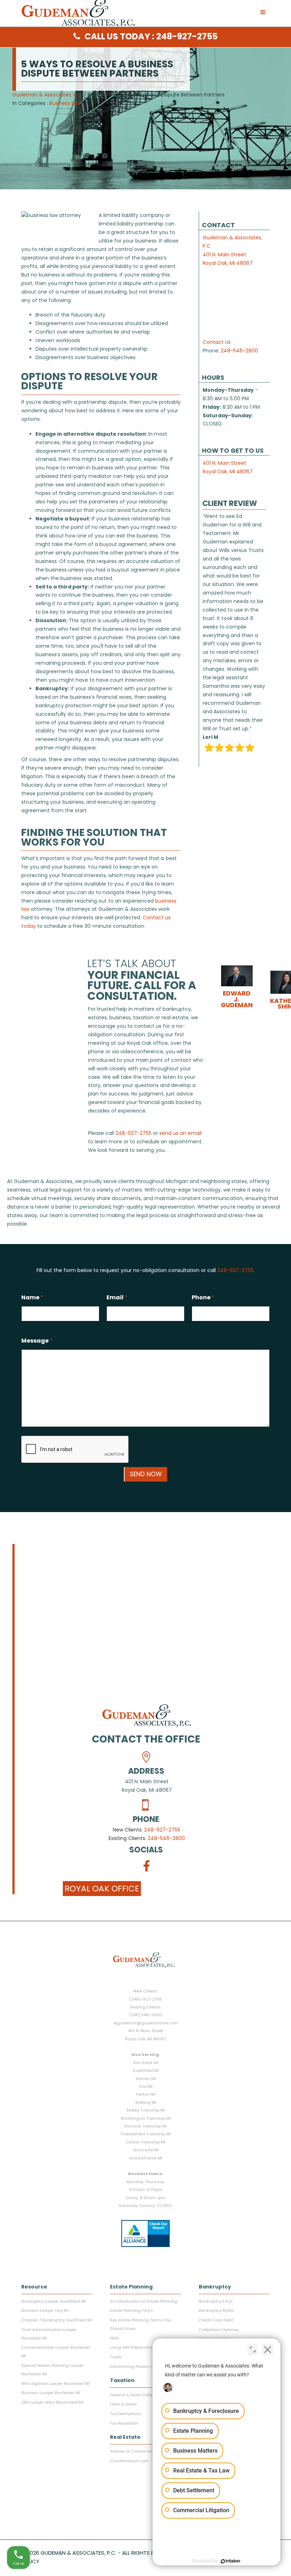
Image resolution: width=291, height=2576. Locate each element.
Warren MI (146, 2079)
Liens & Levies (123, 2404)
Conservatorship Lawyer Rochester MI (56, 2352)
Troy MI (146, 2086)
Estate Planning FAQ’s (131, 2310)
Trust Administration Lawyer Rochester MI (49, 2334)
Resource (34, 2287)
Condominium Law (129, 2461)
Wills (115, 2338)
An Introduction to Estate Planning (144, 2301)
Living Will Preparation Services (141, 2347)
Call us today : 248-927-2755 (151, 36)
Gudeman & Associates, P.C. (47, 95)
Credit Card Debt (216, 2320)
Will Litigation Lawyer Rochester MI (55, 2383)
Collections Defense (219, 2330)
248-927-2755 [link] (133, 1133)
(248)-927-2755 (145, 1999)
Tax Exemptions (125, 2414)
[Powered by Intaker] (231, 2561)
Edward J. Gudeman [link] (237, 999)
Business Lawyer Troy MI (45, 2310)
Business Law (65, 103)
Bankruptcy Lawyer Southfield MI (54, 2301)
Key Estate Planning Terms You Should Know (141, 2324)
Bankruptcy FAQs (216, 2301)
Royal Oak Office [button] (102, 1889)
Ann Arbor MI (146, 2063)
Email (117, 1297)
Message (37, 1341)
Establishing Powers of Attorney (141, 2366)
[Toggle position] (253, 2349)
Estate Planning (131, 2287)
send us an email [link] (180, 1133)
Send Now (146, 1474)
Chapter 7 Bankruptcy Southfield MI (57, 2320)
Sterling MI (146, 2102)
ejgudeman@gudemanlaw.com (146, 2023)
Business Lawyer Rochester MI (51, 2393)
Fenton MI (145, 2094)
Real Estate (125, 2437)
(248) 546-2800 (145, 2015)
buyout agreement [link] (123, 544)
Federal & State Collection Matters (144, 2395)
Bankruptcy (215, 2287)
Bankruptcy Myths (216, 2310)
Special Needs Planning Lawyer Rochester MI (53, 2370)
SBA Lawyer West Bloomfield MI (52, 2402)
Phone (203, 1297)
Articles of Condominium (135, 2451)
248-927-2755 (162, 1830)
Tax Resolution (124, 2423)
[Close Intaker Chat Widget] (268, 2349)
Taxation (122, 2380)
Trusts (116, 2357)
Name (32, 1297)
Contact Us (217, 342)
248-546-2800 (239, 351)
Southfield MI (146, 2070)
